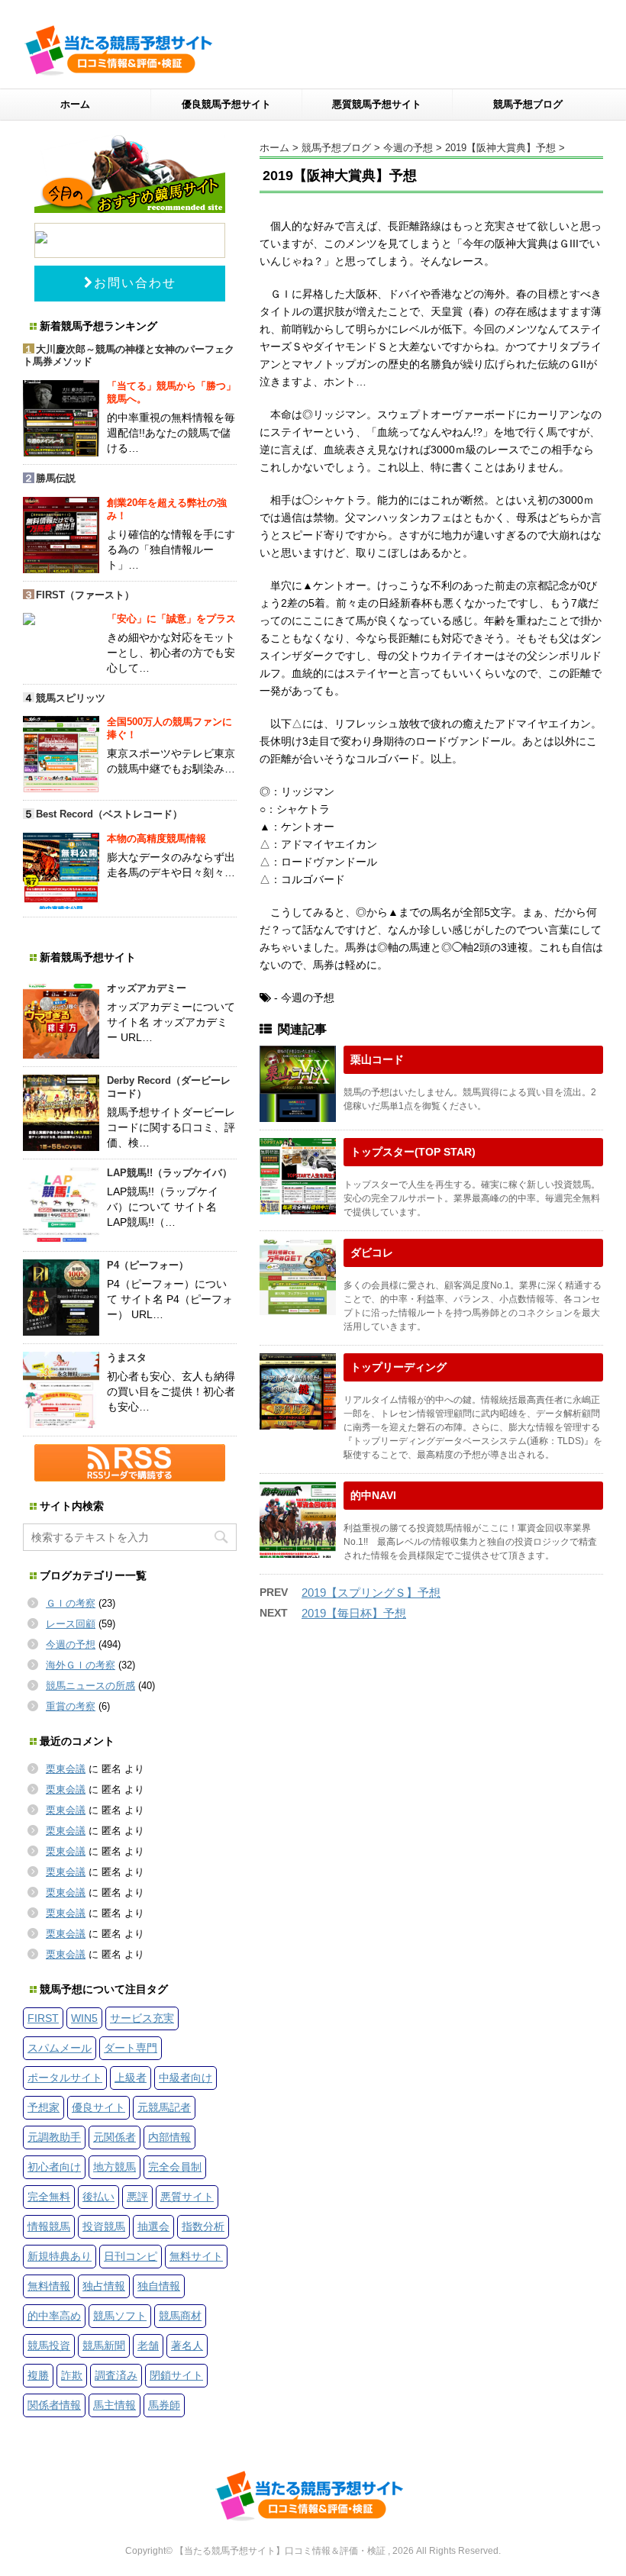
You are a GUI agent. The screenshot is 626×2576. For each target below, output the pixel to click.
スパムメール (60, 2048)
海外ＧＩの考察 (81, 1665)
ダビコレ (372, 1253)
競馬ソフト (120, 2316)
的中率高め (54, 2316)
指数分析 (203, 2226)
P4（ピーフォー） (148, 1265)
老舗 (148, 2345)
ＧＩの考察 (71, 1603)
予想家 (44, 2107)
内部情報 (169, 2137)
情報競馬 (49, 2226)
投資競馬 (104, 2226)
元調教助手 (54, 2137)
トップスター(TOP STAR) (413, 1152)
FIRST (43, 2018)
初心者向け (54, 2167)
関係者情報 (54, 2405)
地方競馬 (115, 2167)
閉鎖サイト (176, 2375)
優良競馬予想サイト (226, 104)
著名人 (187, 2345)
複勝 (38, 2375)
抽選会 (153, 2226)
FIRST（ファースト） (85, 595)
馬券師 (164, 2405)
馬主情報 (115, 2405)
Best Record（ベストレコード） (109, 814)
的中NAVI (373, 1495)
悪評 (137, 2197)
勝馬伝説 (56, 478)
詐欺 (72, 2375)
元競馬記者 (164, 2107)
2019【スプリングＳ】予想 (371, 1593)
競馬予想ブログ (528, 104)
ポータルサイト (65, 2078)
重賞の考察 (71, 1706)
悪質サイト (187, 2197)
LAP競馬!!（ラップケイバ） (169, 1173)
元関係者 (115, 2137)
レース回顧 (71, 1624)
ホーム (75, 104)
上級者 (131, 2078)
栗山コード (377, 1059)
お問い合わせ (135, 283)
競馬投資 (49, 2345)
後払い (98, 2197)
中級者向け (186, 2078)
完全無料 (49, 2197)
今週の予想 (71, 1644)
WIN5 (84, 2018)
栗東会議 (66, 1769)
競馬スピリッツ (71, 698)
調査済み (116, 2375)
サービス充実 (142, 2018)
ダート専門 (131, 2048)
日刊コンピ (131, 2256)
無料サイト (196, 2256)
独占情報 (104, 2286)
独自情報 (159, 2286)
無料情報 (49, 2286)
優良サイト (98, 2107)
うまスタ (127, 1357)
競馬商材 (180, 2316)
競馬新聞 (104, 2345)
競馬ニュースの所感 (90, 1686)
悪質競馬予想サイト (377, 104)
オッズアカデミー (147, 988)
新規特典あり (60, 2256)
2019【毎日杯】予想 (354, 1613)
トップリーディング (399, 1367)
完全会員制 (175, 2167)
